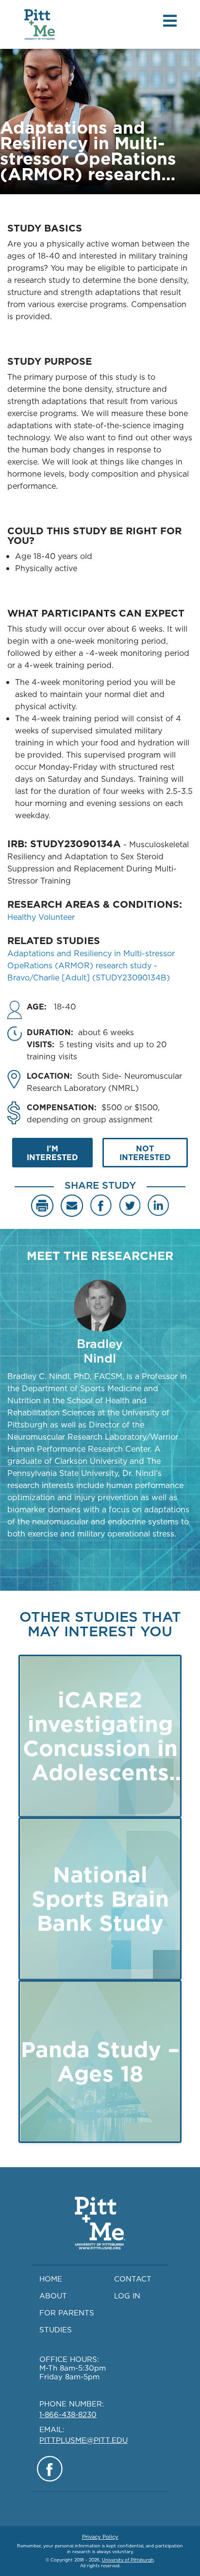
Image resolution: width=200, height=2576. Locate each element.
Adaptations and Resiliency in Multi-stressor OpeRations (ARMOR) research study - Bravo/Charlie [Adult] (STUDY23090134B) (91, 965)
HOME (51, 2279)
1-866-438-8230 (68, 2414)
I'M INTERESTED (52, 1153)
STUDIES (56, 2330)
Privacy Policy (100, 2537)
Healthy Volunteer (41, 917)
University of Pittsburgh (128, 2560)
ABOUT (53, 2296)
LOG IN (127, 2296)
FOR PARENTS (67, 2313)
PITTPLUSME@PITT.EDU (83, 2440)
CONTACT (133, 2279)
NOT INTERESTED (145, 1153)
